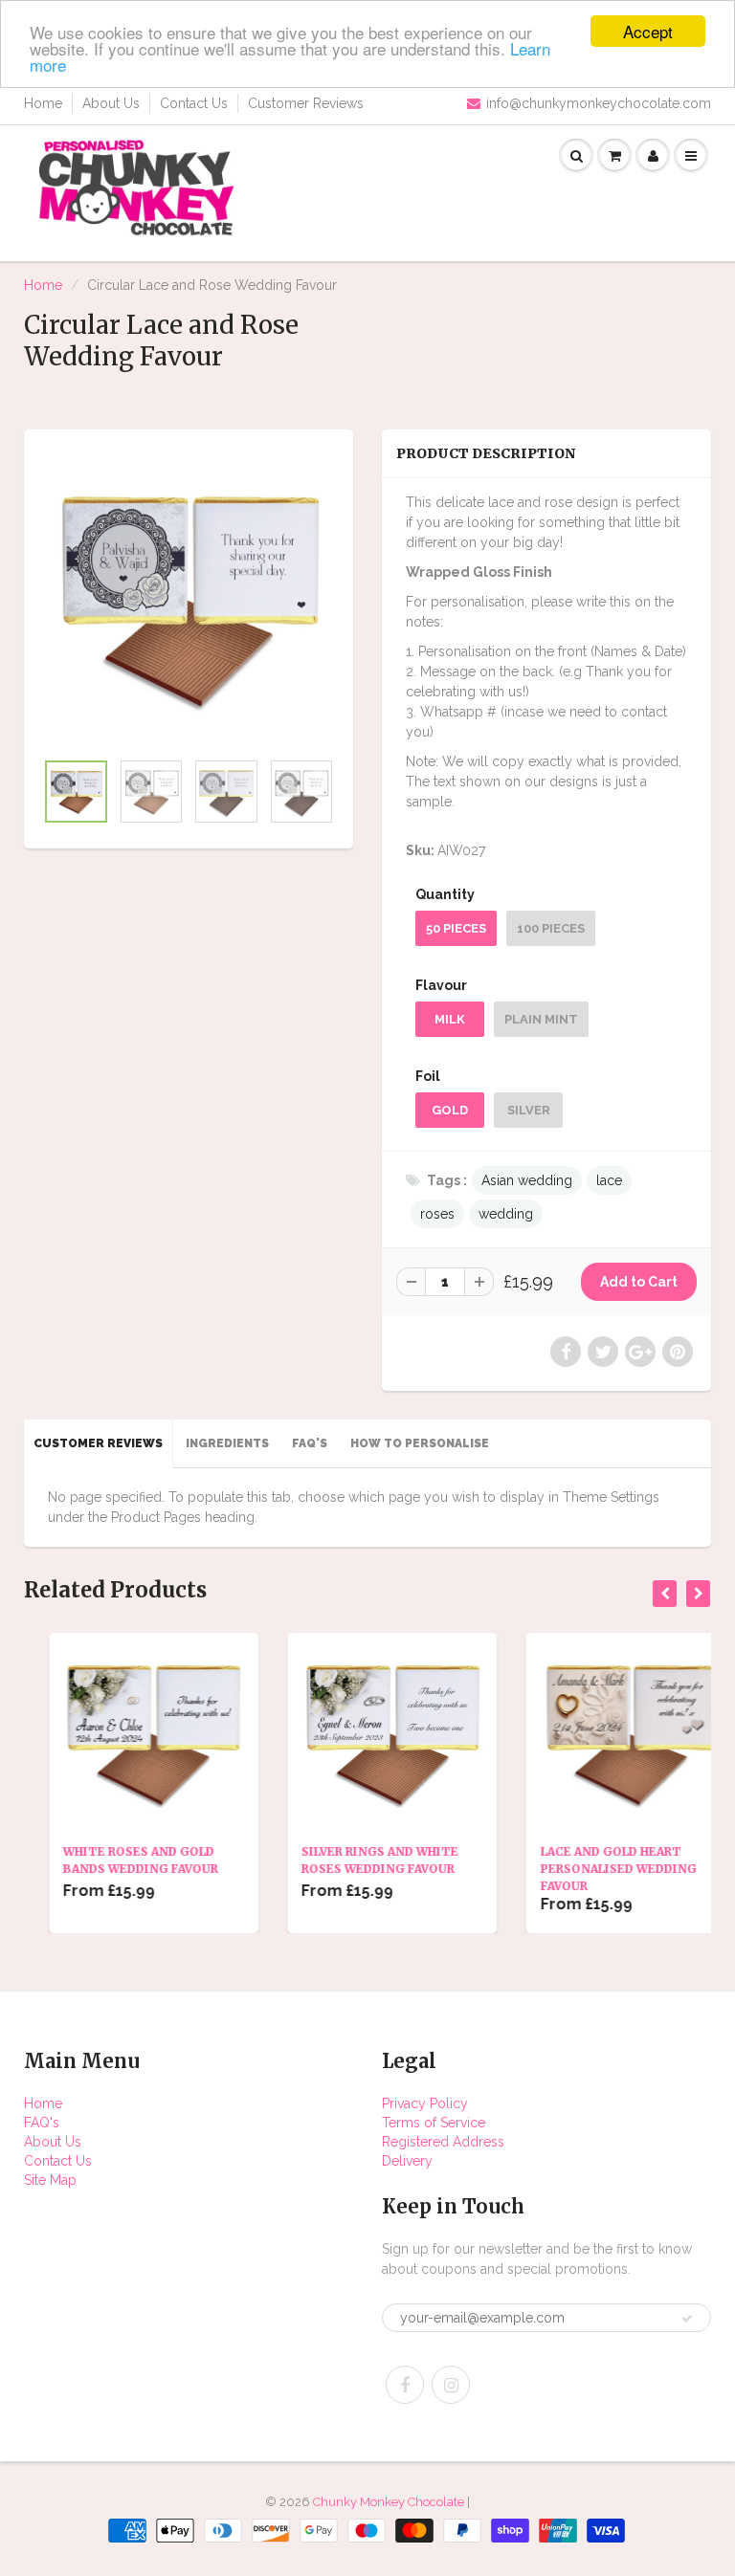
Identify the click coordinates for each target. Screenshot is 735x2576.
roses (437, 1214)
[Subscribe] (687, 2319)
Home (43, 103)
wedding (506, 1214)
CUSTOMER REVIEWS (98, 1443)
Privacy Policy (425, 2103)
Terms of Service (434, 2123)
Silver (529, 1110)
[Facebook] (405, 2385)
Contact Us (194, 103)
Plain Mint (541, 1019)
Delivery (407, 2161)
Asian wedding (527, 1180)
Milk (450, 1019)
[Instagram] (451, 2385)
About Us (111, 103)
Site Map (50, 2180)
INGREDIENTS (227, 1443)
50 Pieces (456, 928)
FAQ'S (310, 1443)
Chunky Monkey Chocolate (389, 2502)
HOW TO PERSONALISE (420, 1443)
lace (609, 1180)
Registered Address (443, 2142)
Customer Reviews (306, 103)
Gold (450, 1110)
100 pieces (551, 928)
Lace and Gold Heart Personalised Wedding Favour (594, 1869)
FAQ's (42, 2123)
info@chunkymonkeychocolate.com (599, 103)
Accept (648, 31)
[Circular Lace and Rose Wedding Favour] (189, 599)
